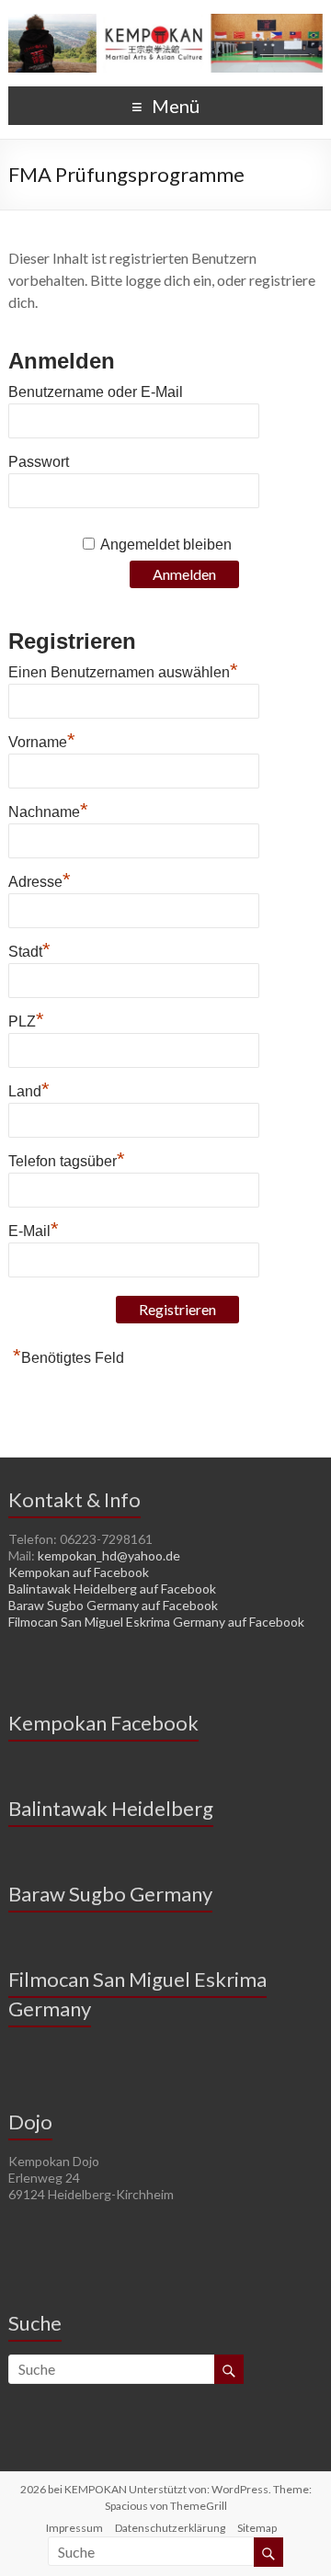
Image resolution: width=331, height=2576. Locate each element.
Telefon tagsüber (67, 1159)
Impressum (74, 2528)
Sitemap (257, 2528)
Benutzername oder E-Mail (96, 392)
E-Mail (34, 1229)
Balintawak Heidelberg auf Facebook (112, 1589)
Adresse (40, 879)
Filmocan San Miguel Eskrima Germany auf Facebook (156, 1622)
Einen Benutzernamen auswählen (123, 670)
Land (29, 1089)
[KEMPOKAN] (165, 23)
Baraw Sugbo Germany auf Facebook (113, 1605)
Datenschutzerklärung (170, 2528)
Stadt (29, 949)
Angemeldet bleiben (166, 545)
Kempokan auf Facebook (79, 1572)
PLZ (26, 1019)
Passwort (39, 462)
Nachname (48, 810)
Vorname (42, 740)
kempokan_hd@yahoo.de (109, 1555)
